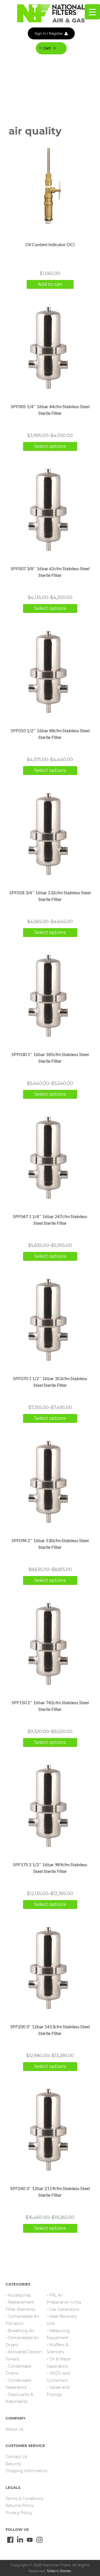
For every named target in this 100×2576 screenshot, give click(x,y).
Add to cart (50, 284)
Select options (50, 446)
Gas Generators (64, 2309)
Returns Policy (20, 2506)
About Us (15, 2429)
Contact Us (16, 2457)
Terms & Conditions (24, 2499)
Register (56, 33)
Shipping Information (27, 2471)
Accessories (19, 2295)
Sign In (40, 33)
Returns (13, 2464)
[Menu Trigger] (92, 12)
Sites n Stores (59, 2571)
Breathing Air (21, 2331)
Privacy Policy (19, 2513)
